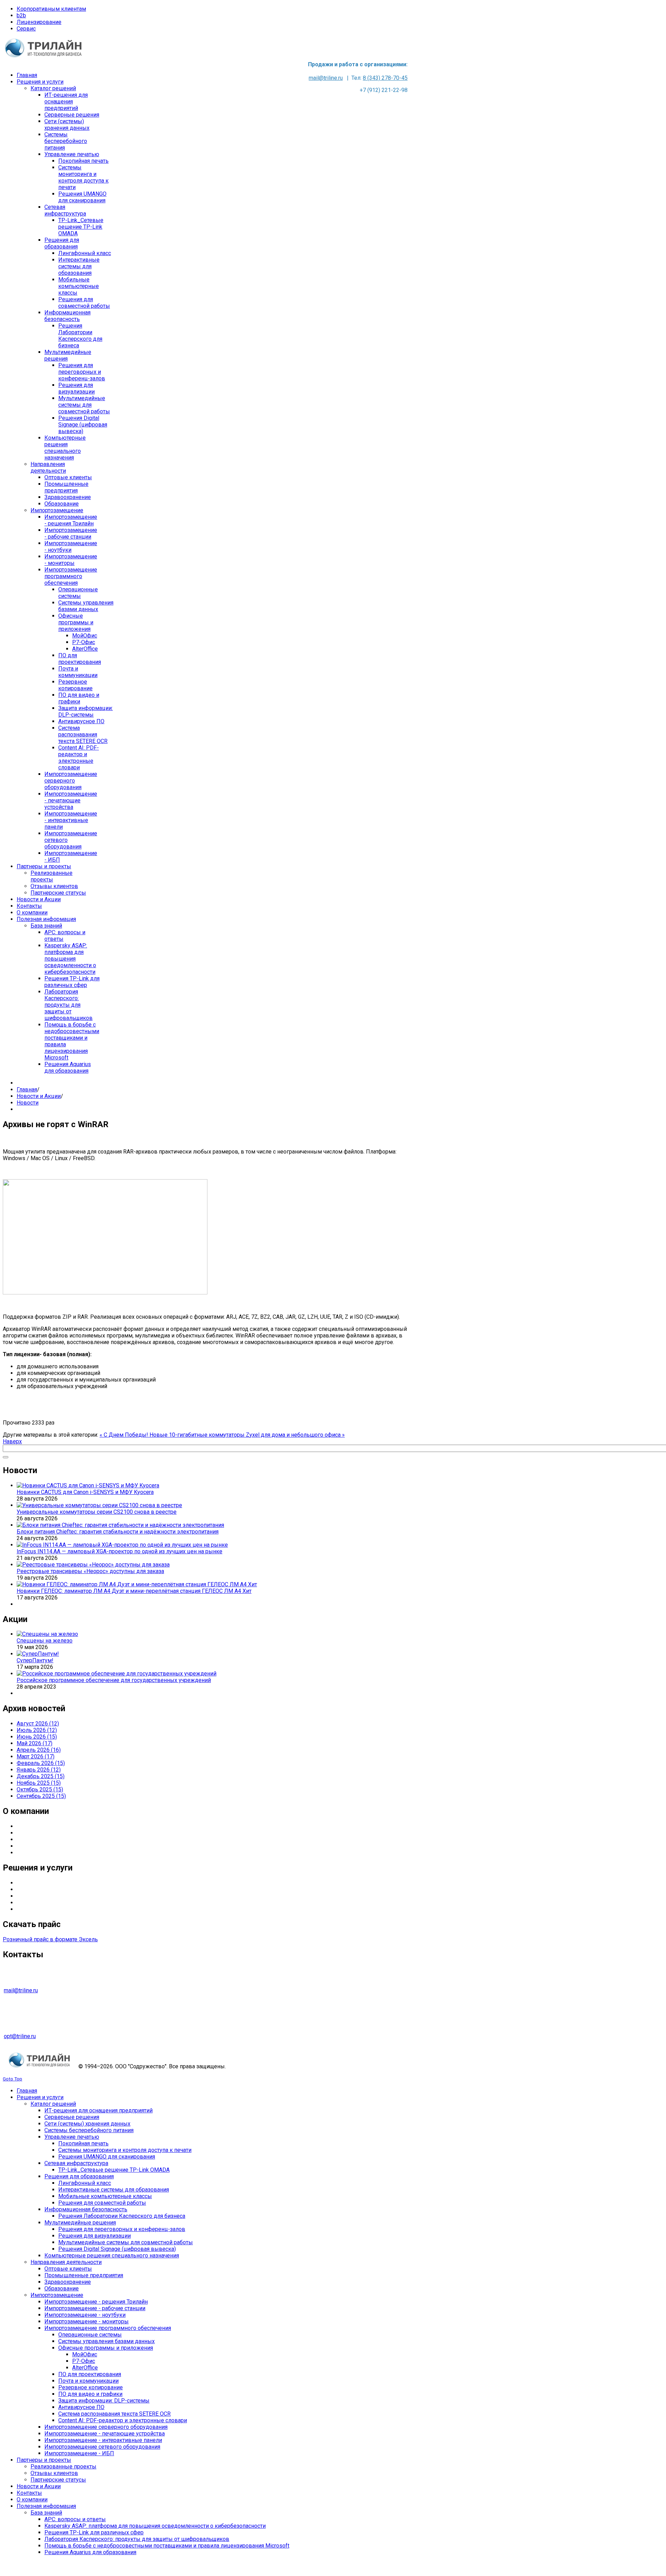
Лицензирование (39, 22)
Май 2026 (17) (35, 1743)
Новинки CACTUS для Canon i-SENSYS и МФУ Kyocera (85, 1492)
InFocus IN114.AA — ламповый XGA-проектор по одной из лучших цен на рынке (119, 1551)
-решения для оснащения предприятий (74, 1889)
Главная (27, 1089)
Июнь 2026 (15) (37, 1737)
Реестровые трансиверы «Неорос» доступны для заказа (90, 1571)
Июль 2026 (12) (37, 1730)
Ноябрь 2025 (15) (39, 1783)
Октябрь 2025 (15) (40, 1789)
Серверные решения (44, 1883)
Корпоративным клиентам (51, 9)
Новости (28, 1103)
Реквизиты (31, 1853)
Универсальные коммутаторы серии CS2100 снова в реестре (97, 1512)
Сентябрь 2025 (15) (41, 1796)
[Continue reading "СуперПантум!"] (38, 1654)
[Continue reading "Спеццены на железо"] (47, 1634)
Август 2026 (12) (38, 1724)
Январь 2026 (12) (39, 1770)
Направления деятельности (52, 1833)
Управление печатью (44, 1896)
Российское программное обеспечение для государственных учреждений (114, 1680)
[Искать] (6, 1457)
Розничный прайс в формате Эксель (50, 1939)
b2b (21, 15)
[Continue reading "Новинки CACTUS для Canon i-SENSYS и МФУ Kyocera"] (88, 1485)
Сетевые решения (40, 1909)
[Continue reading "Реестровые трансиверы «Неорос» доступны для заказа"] (93, 1565)
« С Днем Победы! (125, 1435)
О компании (32, 1826)
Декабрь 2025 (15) (41, 1776)
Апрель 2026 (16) (39, 1750)
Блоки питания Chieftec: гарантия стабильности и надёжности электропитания (118, 1532)
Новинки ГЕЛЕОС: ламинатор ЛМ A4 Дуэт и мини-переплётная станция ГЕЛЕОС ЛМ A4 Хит (134, 1591)
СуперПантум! (35, 1660)
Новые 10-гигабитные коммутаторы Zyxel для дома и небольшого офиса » (247, 1435)
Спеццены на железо (45, 1641)
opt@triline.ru (20, 2036)
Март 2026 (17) (36, 1756)
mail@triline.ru (326, 78)
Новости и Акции (39, 1096)
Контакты (29, 1846)
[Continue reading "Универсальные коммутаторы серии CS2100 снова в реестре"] (99, 1505)
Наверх (12, 1441)
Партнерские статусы (44, 1839)
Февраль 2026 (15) (41, 1763)
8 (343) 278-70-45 (385, 78)
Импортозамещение (43, 1903)
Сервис (26, 29)
